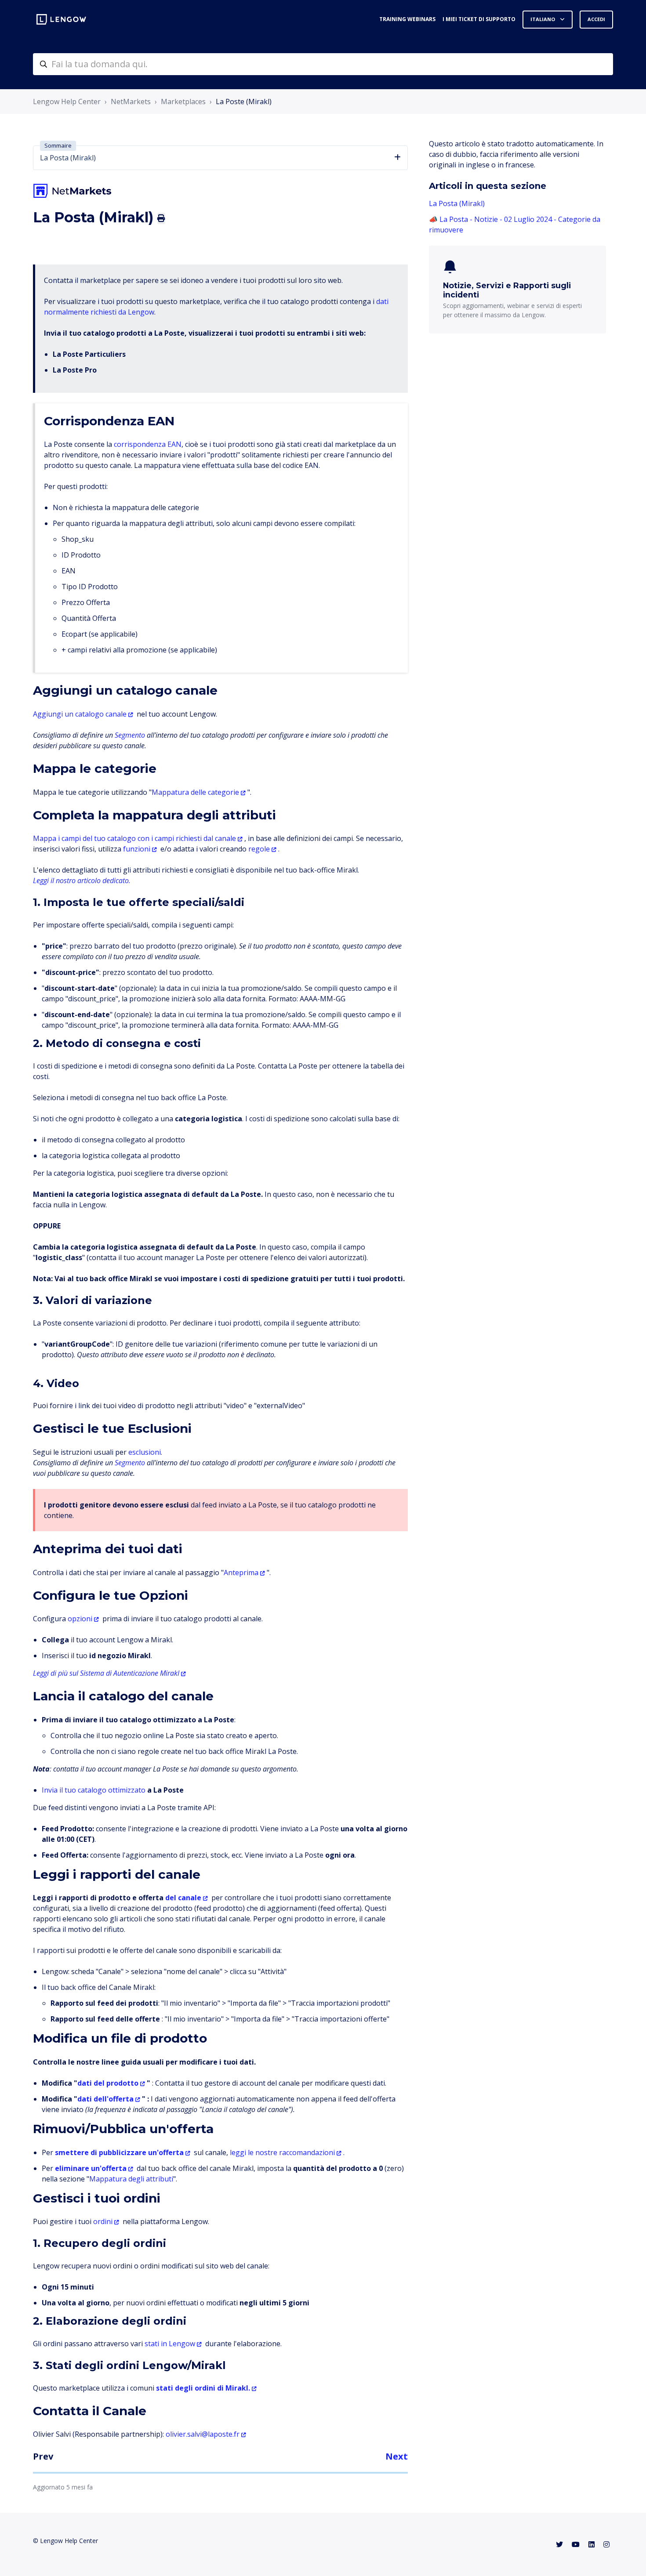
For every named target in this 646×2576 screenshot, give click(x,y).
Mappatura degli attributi (131, 2179)
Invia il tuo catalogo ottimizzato (94, 1790)
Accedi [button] (596, 19)
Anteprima (241, 1572)
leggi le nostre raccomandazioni (282, 2152)
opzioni (80, 1619)
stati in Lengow (170, 2344)
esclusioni (145, 1452)
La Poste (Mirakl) (244, 101)
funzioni (137, 849)
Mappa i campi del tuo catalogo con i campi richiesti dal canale (134, 838)
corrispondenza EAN (148, 444)
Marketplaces (183, 101)
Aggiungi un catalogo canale (80, 714)
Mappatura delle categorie (195, 792)
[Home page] (61, 19)
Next (397, 2456)
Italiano (543, 19)
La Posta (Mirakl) (457, 203)
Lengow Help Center (67, 101)
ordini (103, 2221)
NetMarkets (131, 101)
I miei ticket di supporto (479, 19)
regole (259, 849)
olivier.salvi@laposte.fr (203, 2434)
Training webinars (407, 19)
